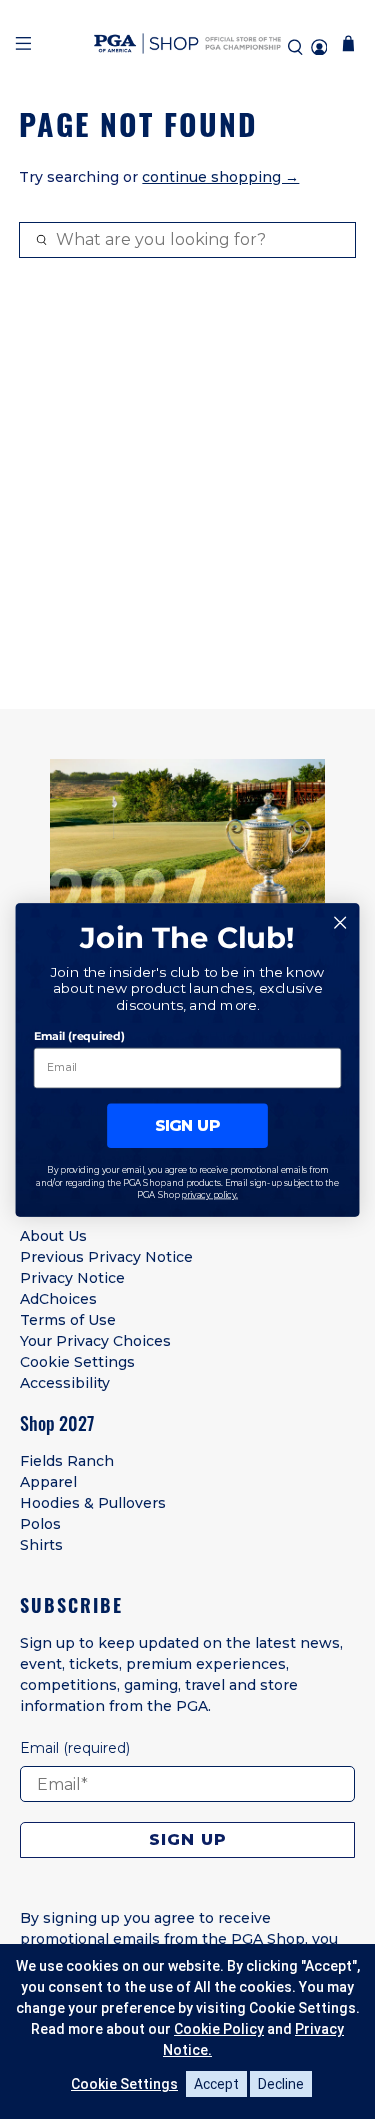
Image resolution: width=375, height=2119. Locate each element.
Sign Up (188, 1839)
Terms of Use (68, 1320)
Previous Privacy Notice (106, 1257)
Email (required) (79, 1036)
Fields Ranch (67, 1461)
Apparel (48, 1482)
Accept (216, 2084)
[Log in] (319, 47)
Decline (281, 2084)
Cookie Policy (219, 2029)
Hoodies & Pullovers (93, 1503)
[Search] (295, 47)
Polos (40, 1524)
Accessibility (65, 1383)
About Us (53, 1236)
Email (75, 1748)
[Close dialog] (340, 922)
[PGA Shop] (188, 47)
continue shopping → (220, 177)
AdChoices (58, 1299)
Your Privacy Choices (95, 1341)
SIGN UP (188, 1125)
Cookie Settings (77, 1362)
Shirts (41, 1545)
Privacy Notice (72, 1278)
